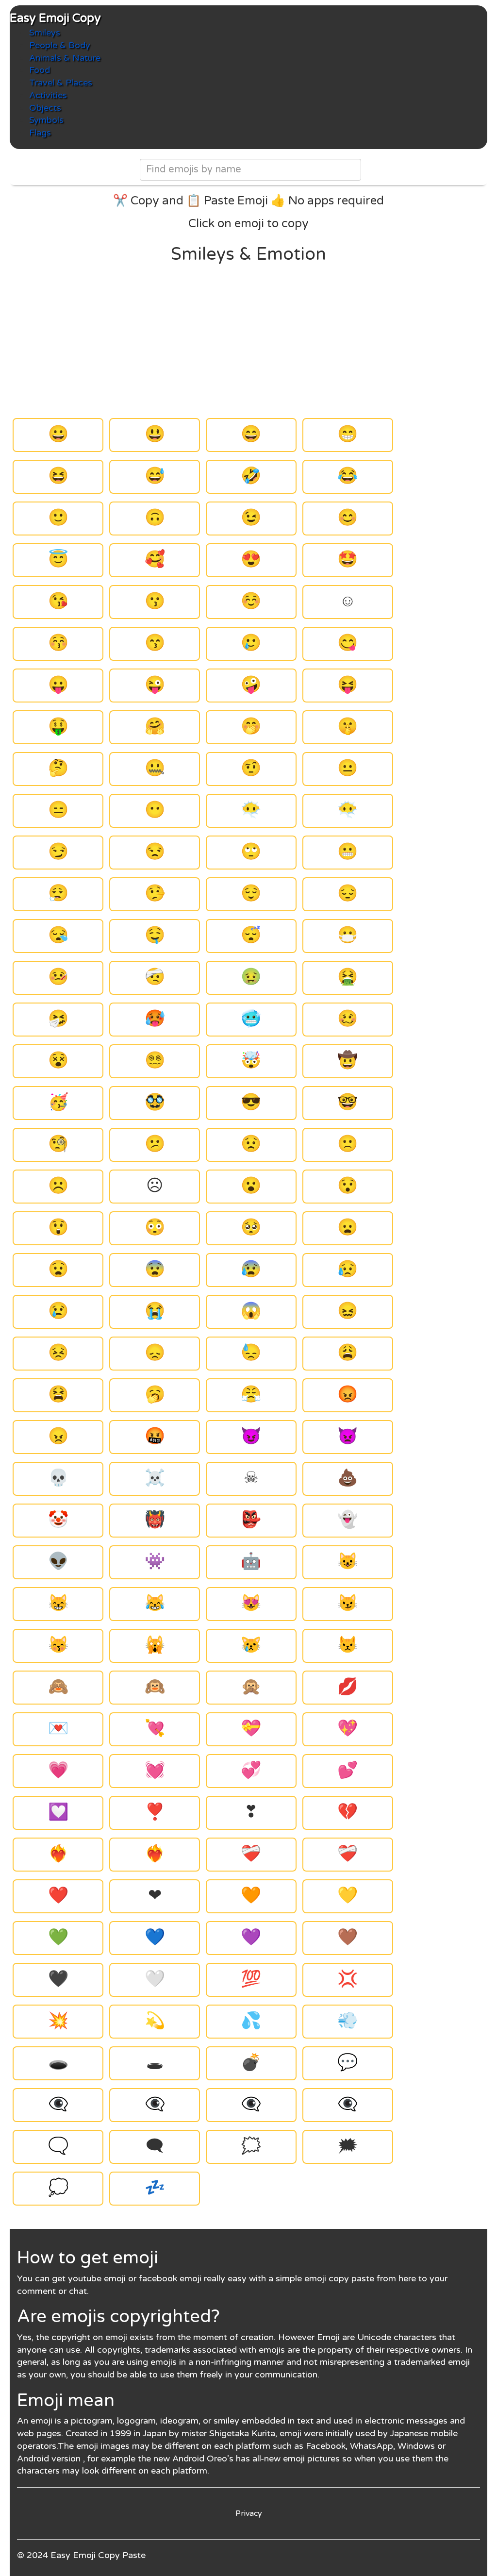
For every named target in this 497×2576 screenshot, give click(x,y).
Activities (48, 95)
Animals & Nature (65, 58)
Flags (40, 133)
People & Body (60, 45)
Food (40, 70)
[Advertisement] (249, 341)
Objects (45, 108)
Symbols (46, 120)
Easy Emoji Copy (55, 18)
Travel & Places (61, 83)
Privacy (249, 2513)
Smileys (45, 33)
